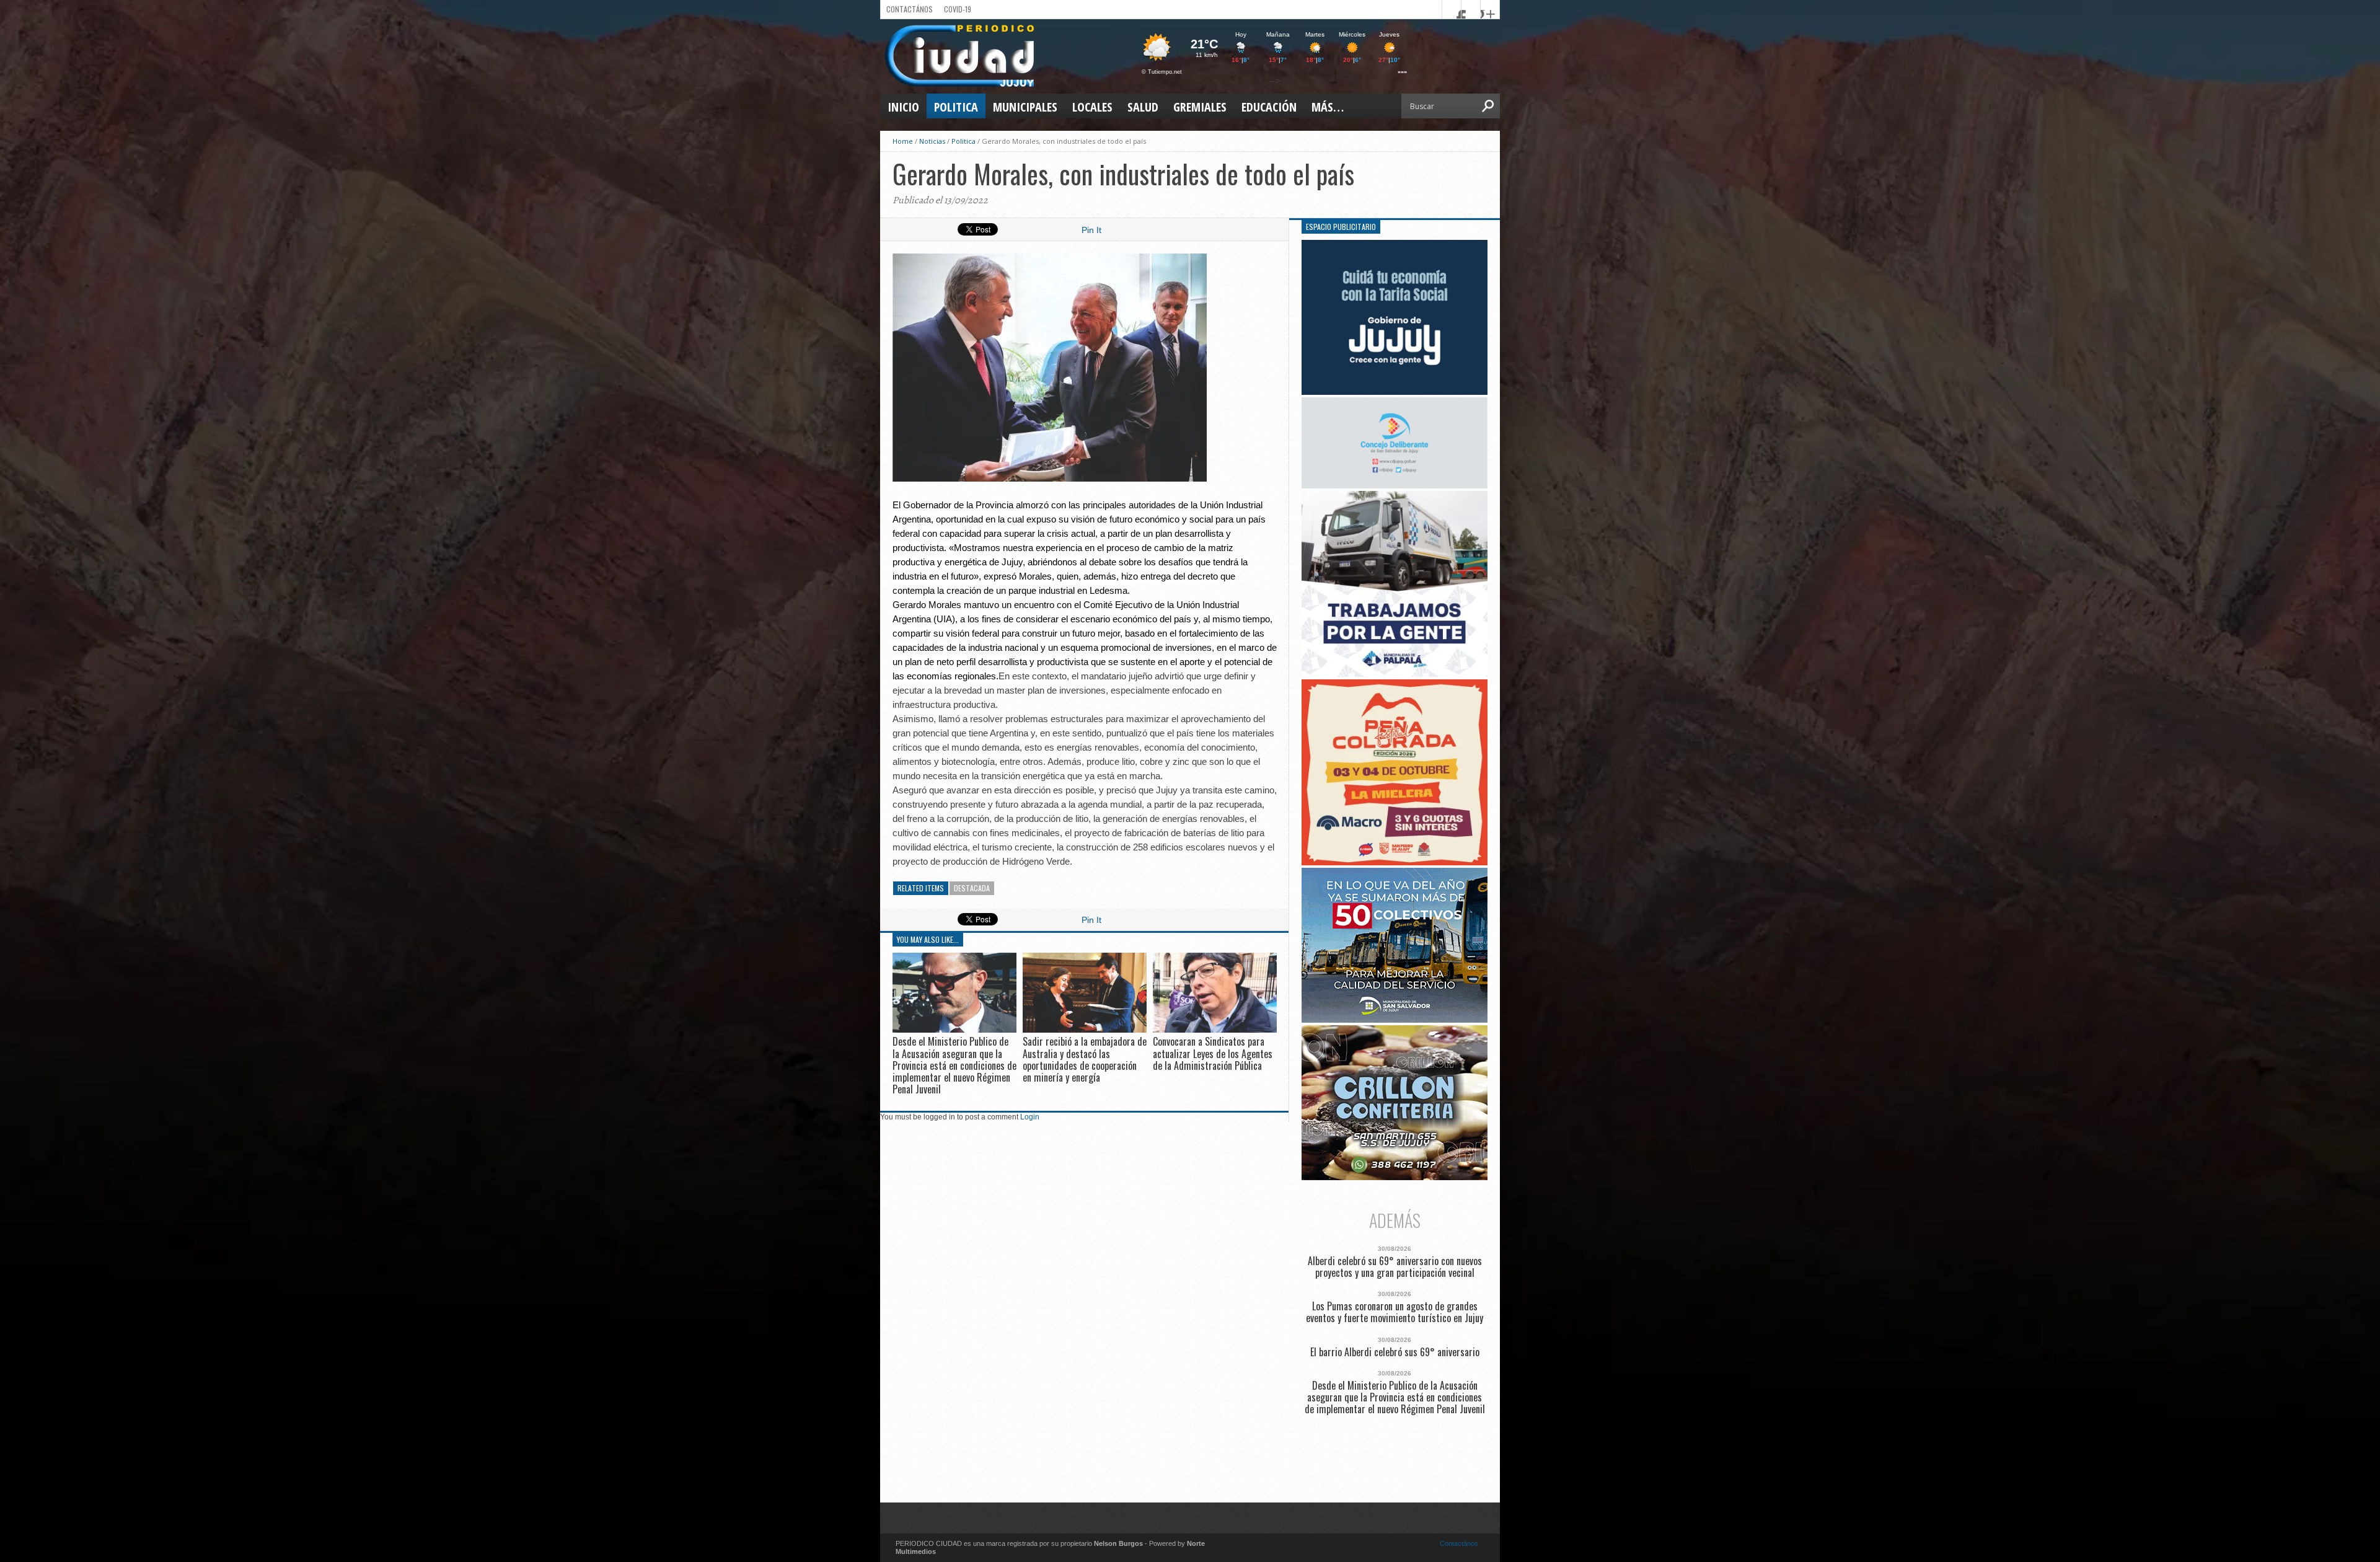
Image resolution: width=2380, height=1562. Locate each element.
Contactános (1459, 1543)
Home (903, 141)
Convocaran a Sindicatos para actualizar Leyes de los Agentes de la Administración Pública (1213, 1053)
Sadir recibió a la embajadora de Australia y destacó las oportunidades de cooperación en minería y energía (1085, 1059)
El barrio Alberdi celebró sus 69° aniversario (1395, 1352)
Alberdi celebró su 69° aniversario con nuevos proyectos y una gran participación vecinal (1395, 1267)
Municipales (1025, 107)
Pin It (1091, 230)
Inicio (903, 107)
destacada (972, 888)
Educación (1269, 107)
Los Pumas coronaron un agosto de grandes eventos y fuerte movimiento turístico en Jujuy (1395, 1312)
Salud (1143, 107)
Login (1030, 1117)
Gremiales (1200, 107)
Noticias (932, 141)
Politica (956, 107)
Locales (1092, 107)
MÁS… (1328, 107)
